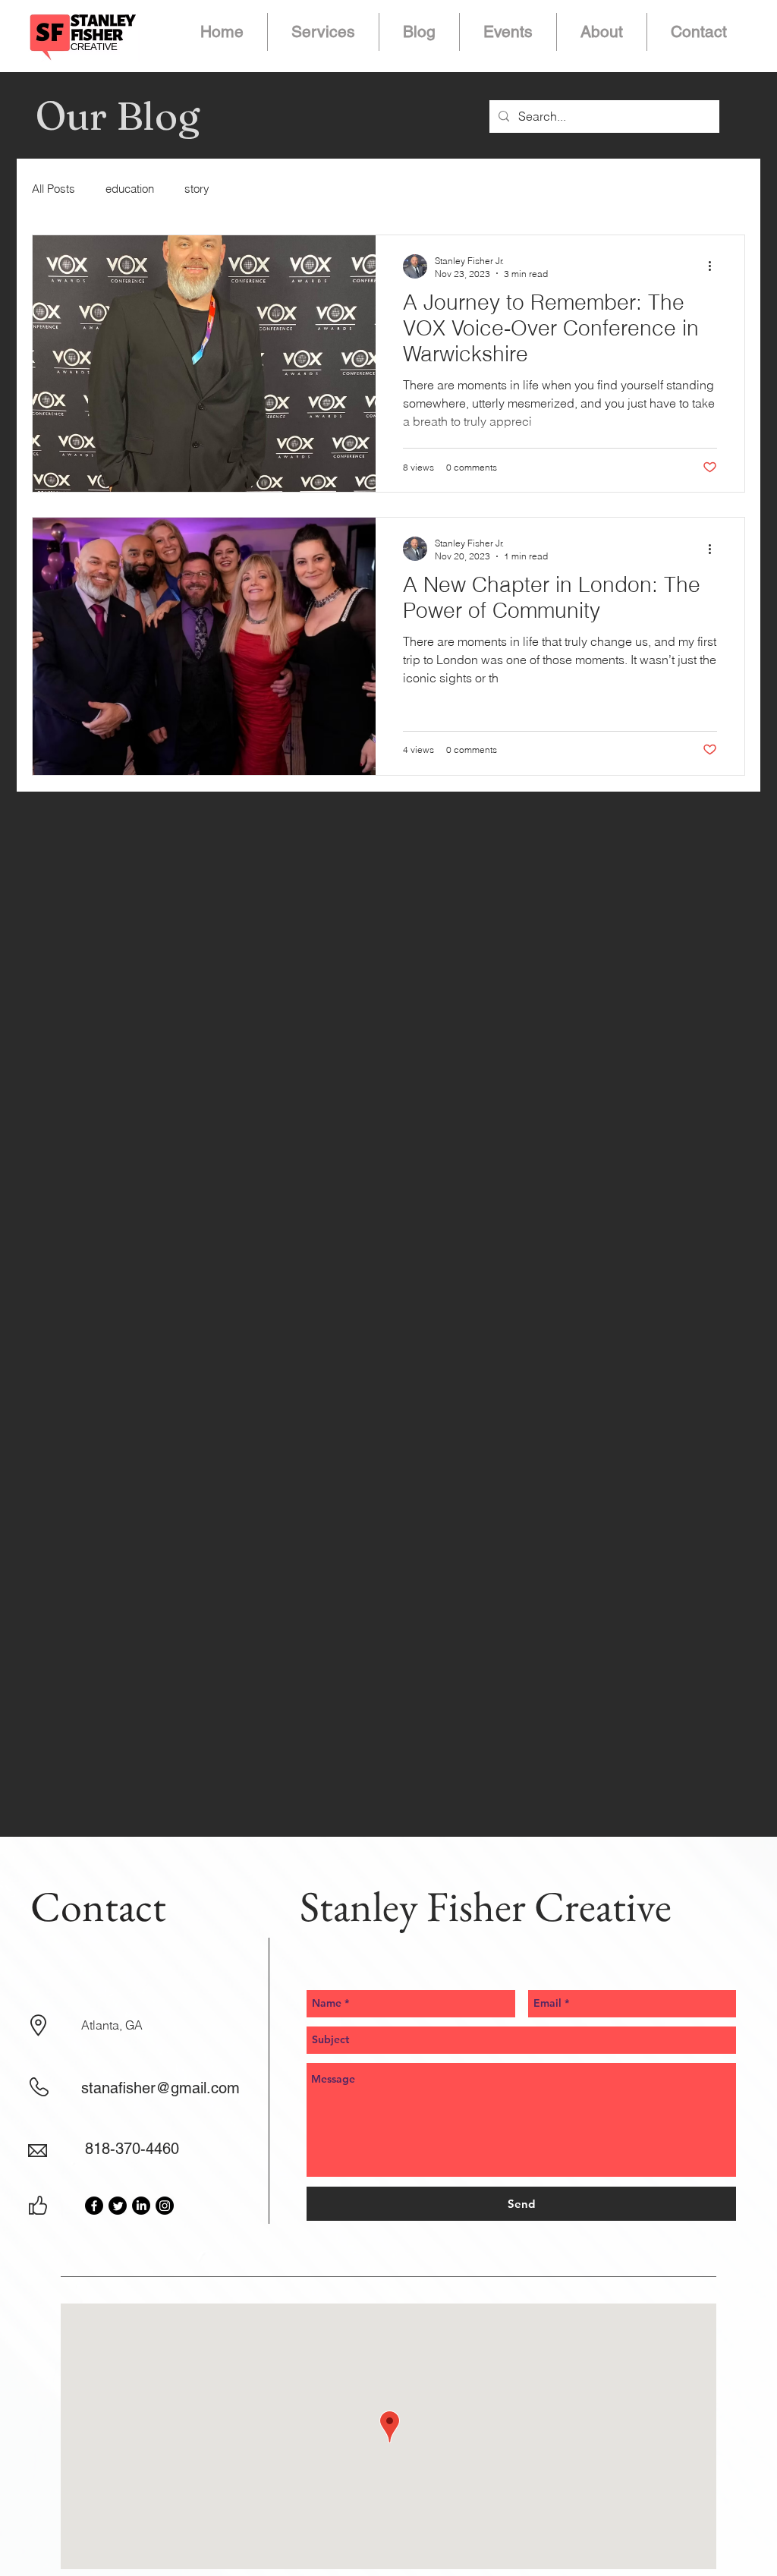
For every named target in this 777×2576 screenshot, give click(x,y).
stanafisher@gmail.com (160, 2088)
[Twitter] (118, 2206)
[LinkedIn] (141, 2206)
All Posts (53, 189)
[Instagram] (165, 2206)
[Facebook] (94, 2206)
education (130, 189)
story (197, 189)
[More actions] (715, 266)
